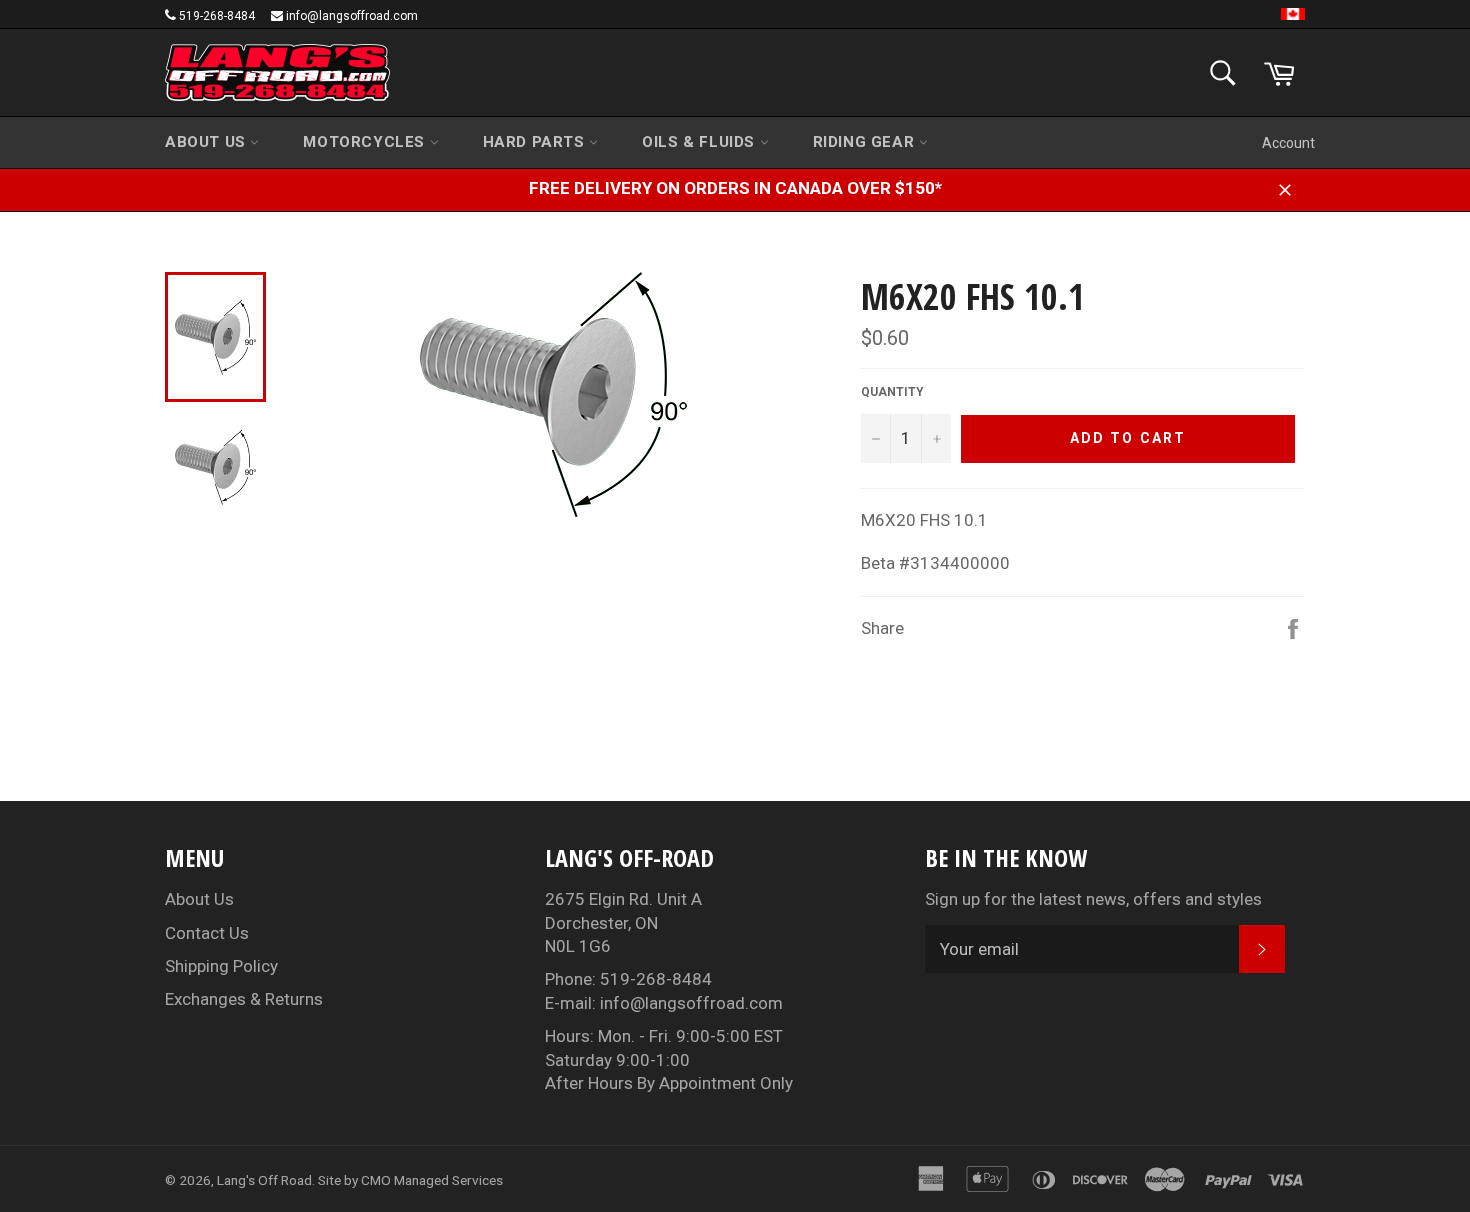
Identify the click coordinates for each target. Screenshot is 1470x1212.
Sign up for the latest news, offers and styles (1093, 899)
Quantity (892, 392)
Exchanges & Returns (244, 999)
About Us (207, 142)
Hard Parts (536, 142)
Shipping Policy (221, 966)
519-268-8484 (217, 16)
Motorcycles (366, 142)
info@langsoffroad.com (352, 16)
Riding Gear (866, 142)
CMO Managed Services (432, 1180)
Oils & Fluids (700, 142)
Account (1288, 143)
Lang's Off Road (264, 1180)
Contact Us (207, 933)
